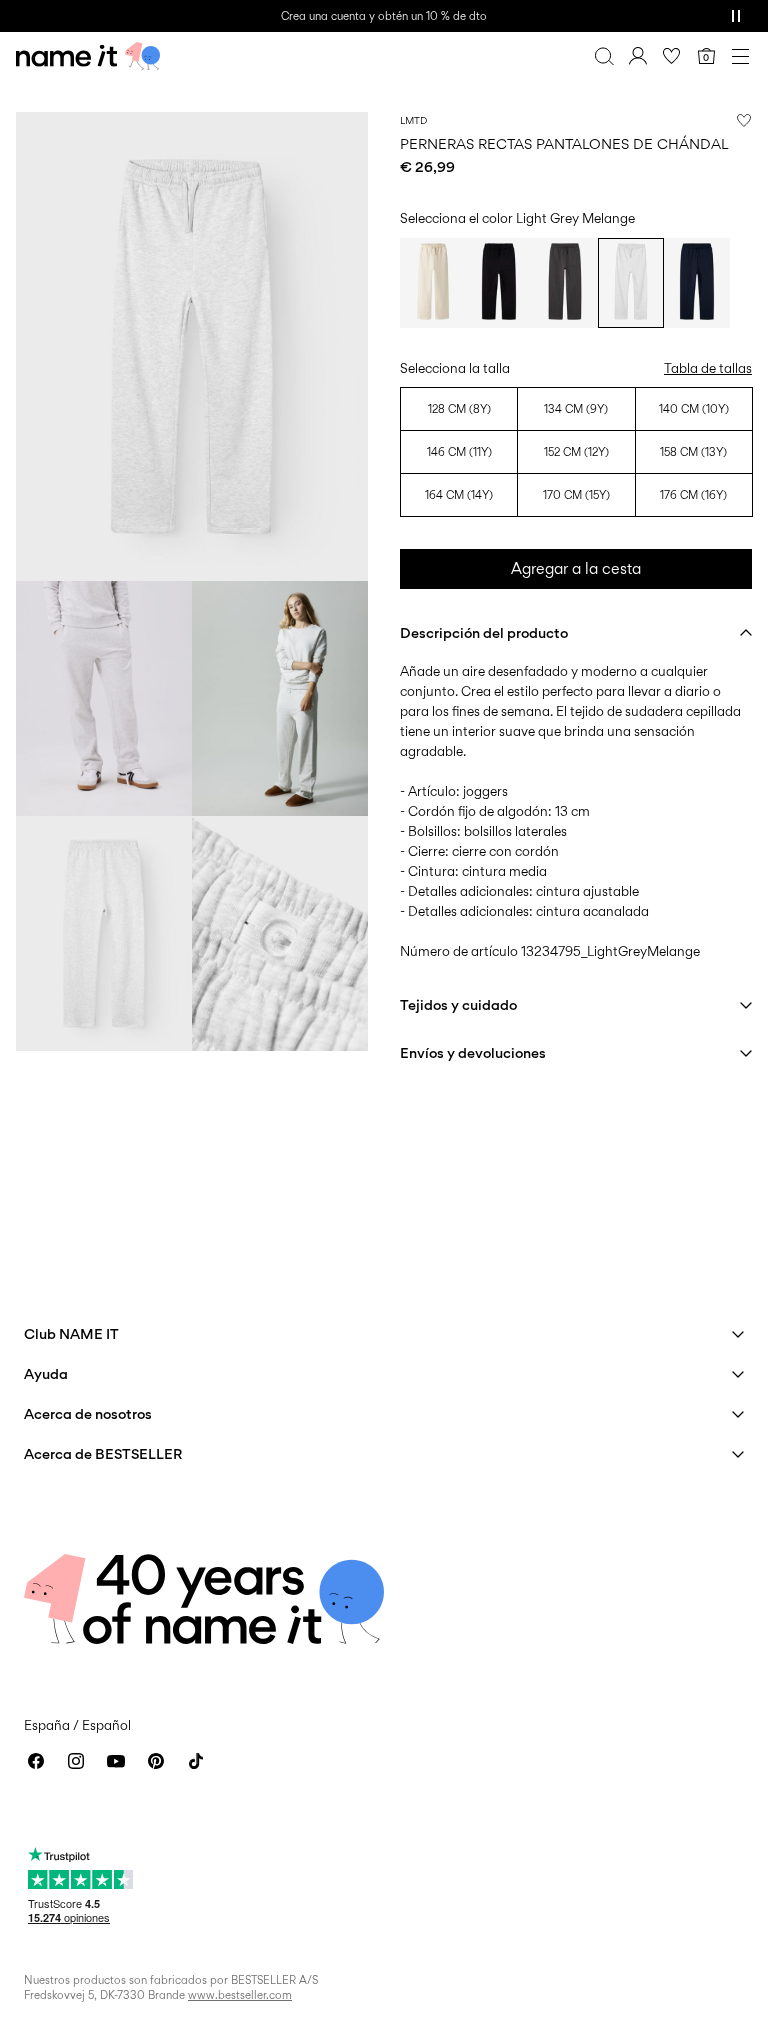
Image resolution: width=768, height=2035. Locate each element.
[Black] (499, 283)
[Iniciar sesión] (638, 56)
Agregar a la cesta (576, 568)
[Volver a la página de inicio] (88, 56)
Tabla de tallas (708, 368)
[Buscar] (604, 56)
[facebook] (36, 1761)
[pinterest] (156, 1761)
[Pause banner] (736, 16)
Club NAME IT (71, 1333)
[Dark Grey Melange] (565, 283)
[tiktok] (196, 1761)
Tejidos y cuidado (458, 1004)
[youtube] (116, 1761)
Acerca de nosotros (88, 1413)
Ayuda (46, 1373)
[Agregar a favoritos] (744, 120)
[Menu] (740, 56)
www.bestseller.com (240, 1995)
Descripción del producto (484, 632)
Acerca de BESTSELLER (103, 1453)
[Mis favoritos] (672, 56)
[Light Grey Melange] (631, 283)
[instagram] (76, 1761)
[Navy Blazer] (697, 283)
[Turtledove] (433, 283)
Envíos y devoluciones (473, 1052)
